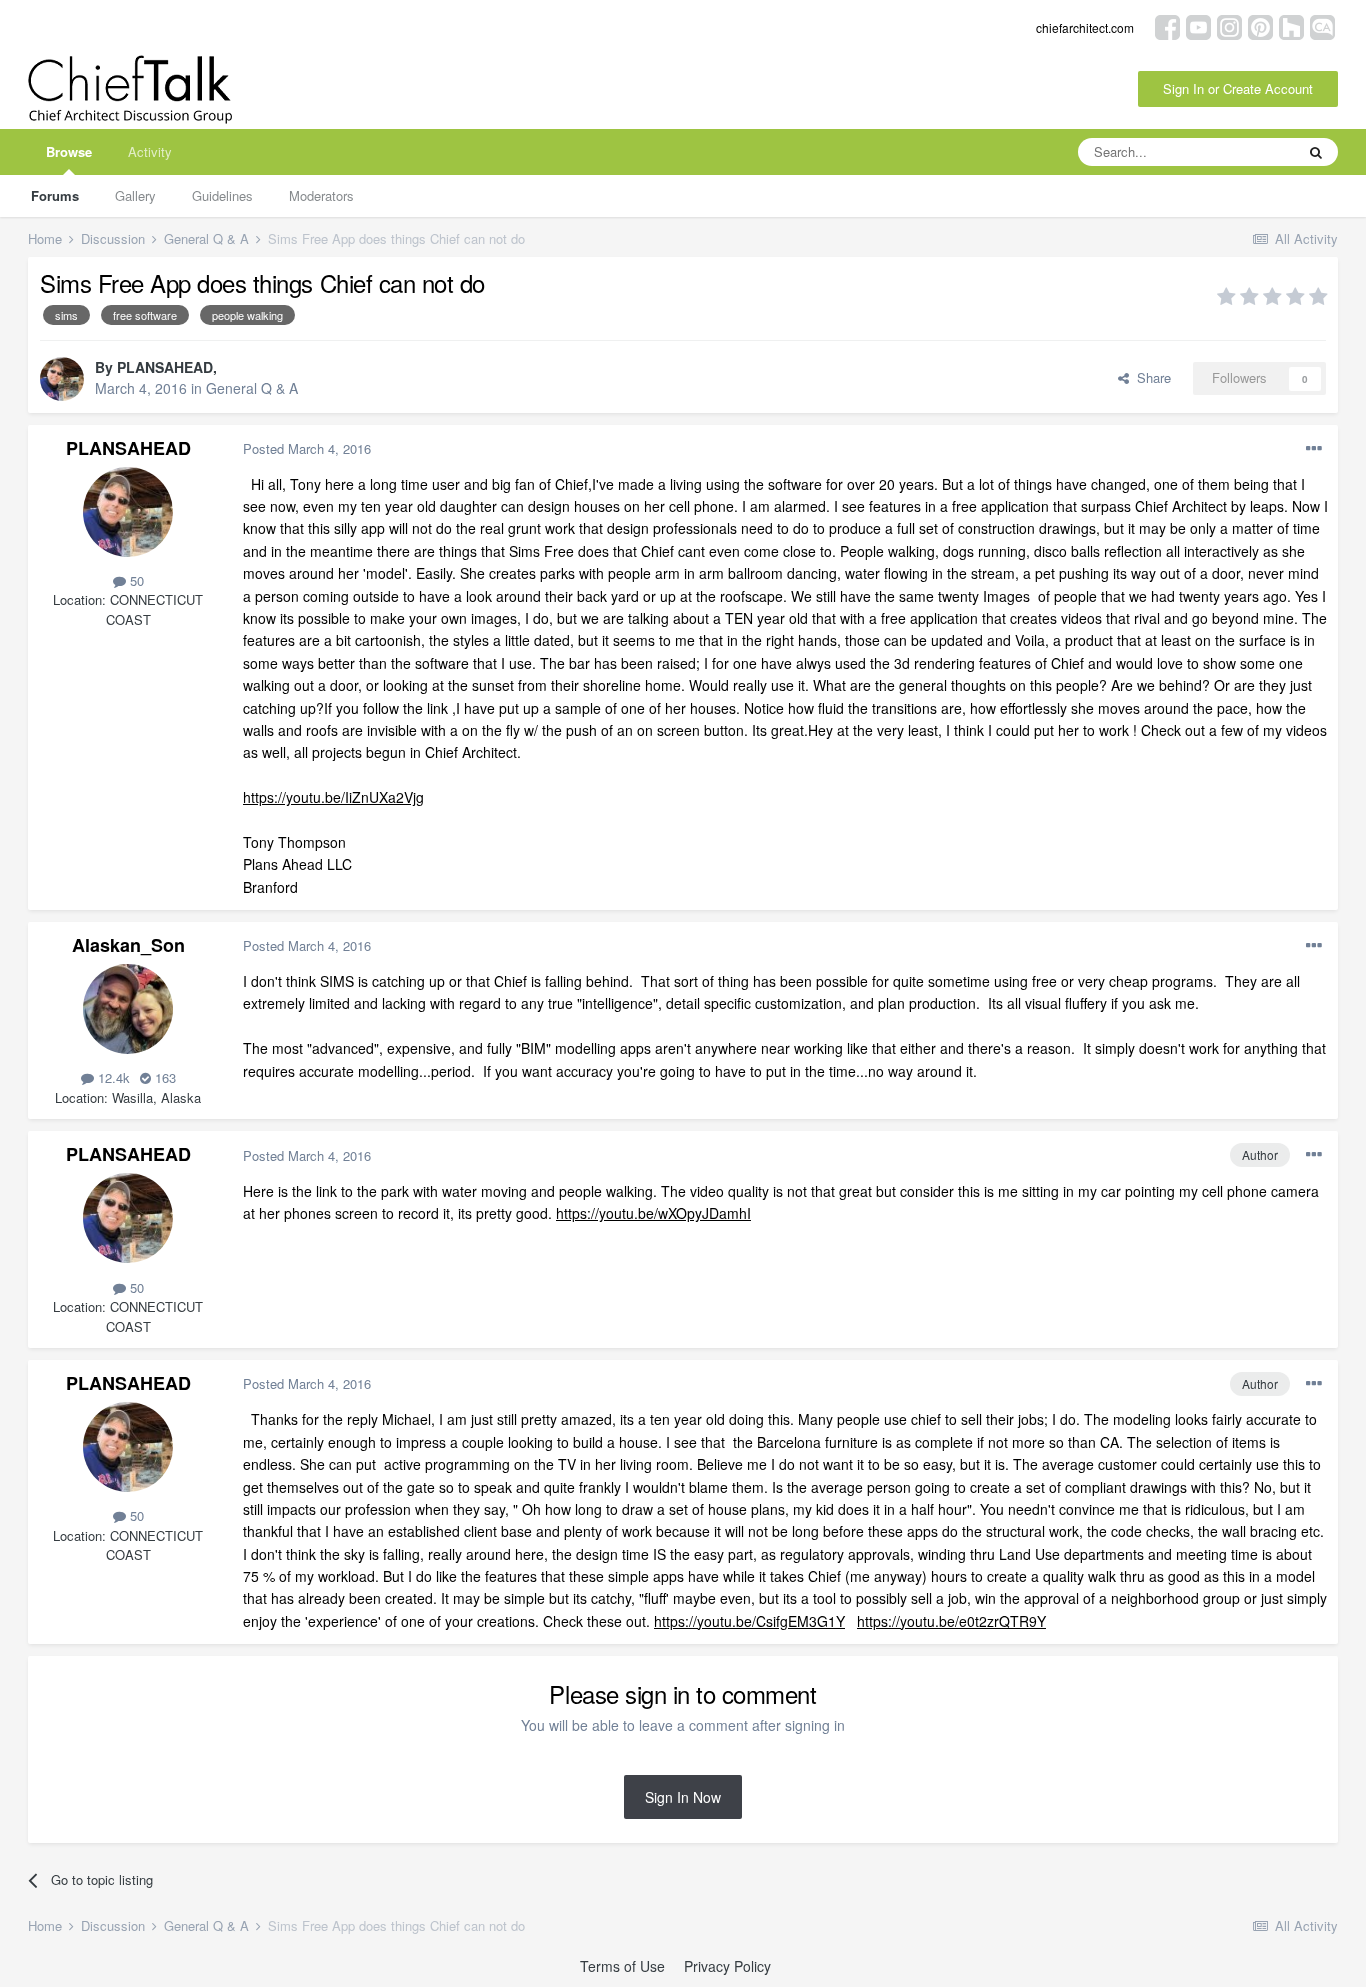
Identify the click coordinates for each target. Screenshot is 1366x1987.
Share (1150, 377)
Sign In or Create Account (1238, 88)
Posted (307, 448)
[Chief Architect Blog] (1322, 25)
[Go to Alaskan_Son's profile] (128, 1009)
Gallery (135, 195)
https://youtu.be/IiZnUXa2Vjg (333, 797)
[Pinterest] (1260, 25)
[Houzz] (1291, 25)
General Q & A (252, 388)
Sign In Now (683, 1797)
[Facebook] (1167, 25)
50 (135, 580)
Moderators (321, 195)
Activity (150, 151)
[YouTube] (1198, 25)
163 (163, 1077)
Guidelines (222, 195)
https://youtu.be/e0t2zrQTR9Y (951, 1621)
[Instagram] (1229, 25)
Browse (69, 151)
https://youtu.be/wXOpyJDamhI (653, 1213)
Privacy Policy (727, 1966)
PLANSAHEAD (165, 367)
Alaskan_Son (128, 945)
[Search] (1316, 152)
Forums (55, 195)
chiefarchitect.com (1085, 27)
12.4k (112, 1077)
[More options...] (1314, 449)
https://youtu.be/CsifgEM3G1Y (749, 1621)
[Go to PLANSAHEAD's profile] (62, 379)
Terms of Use (622, 1966)
